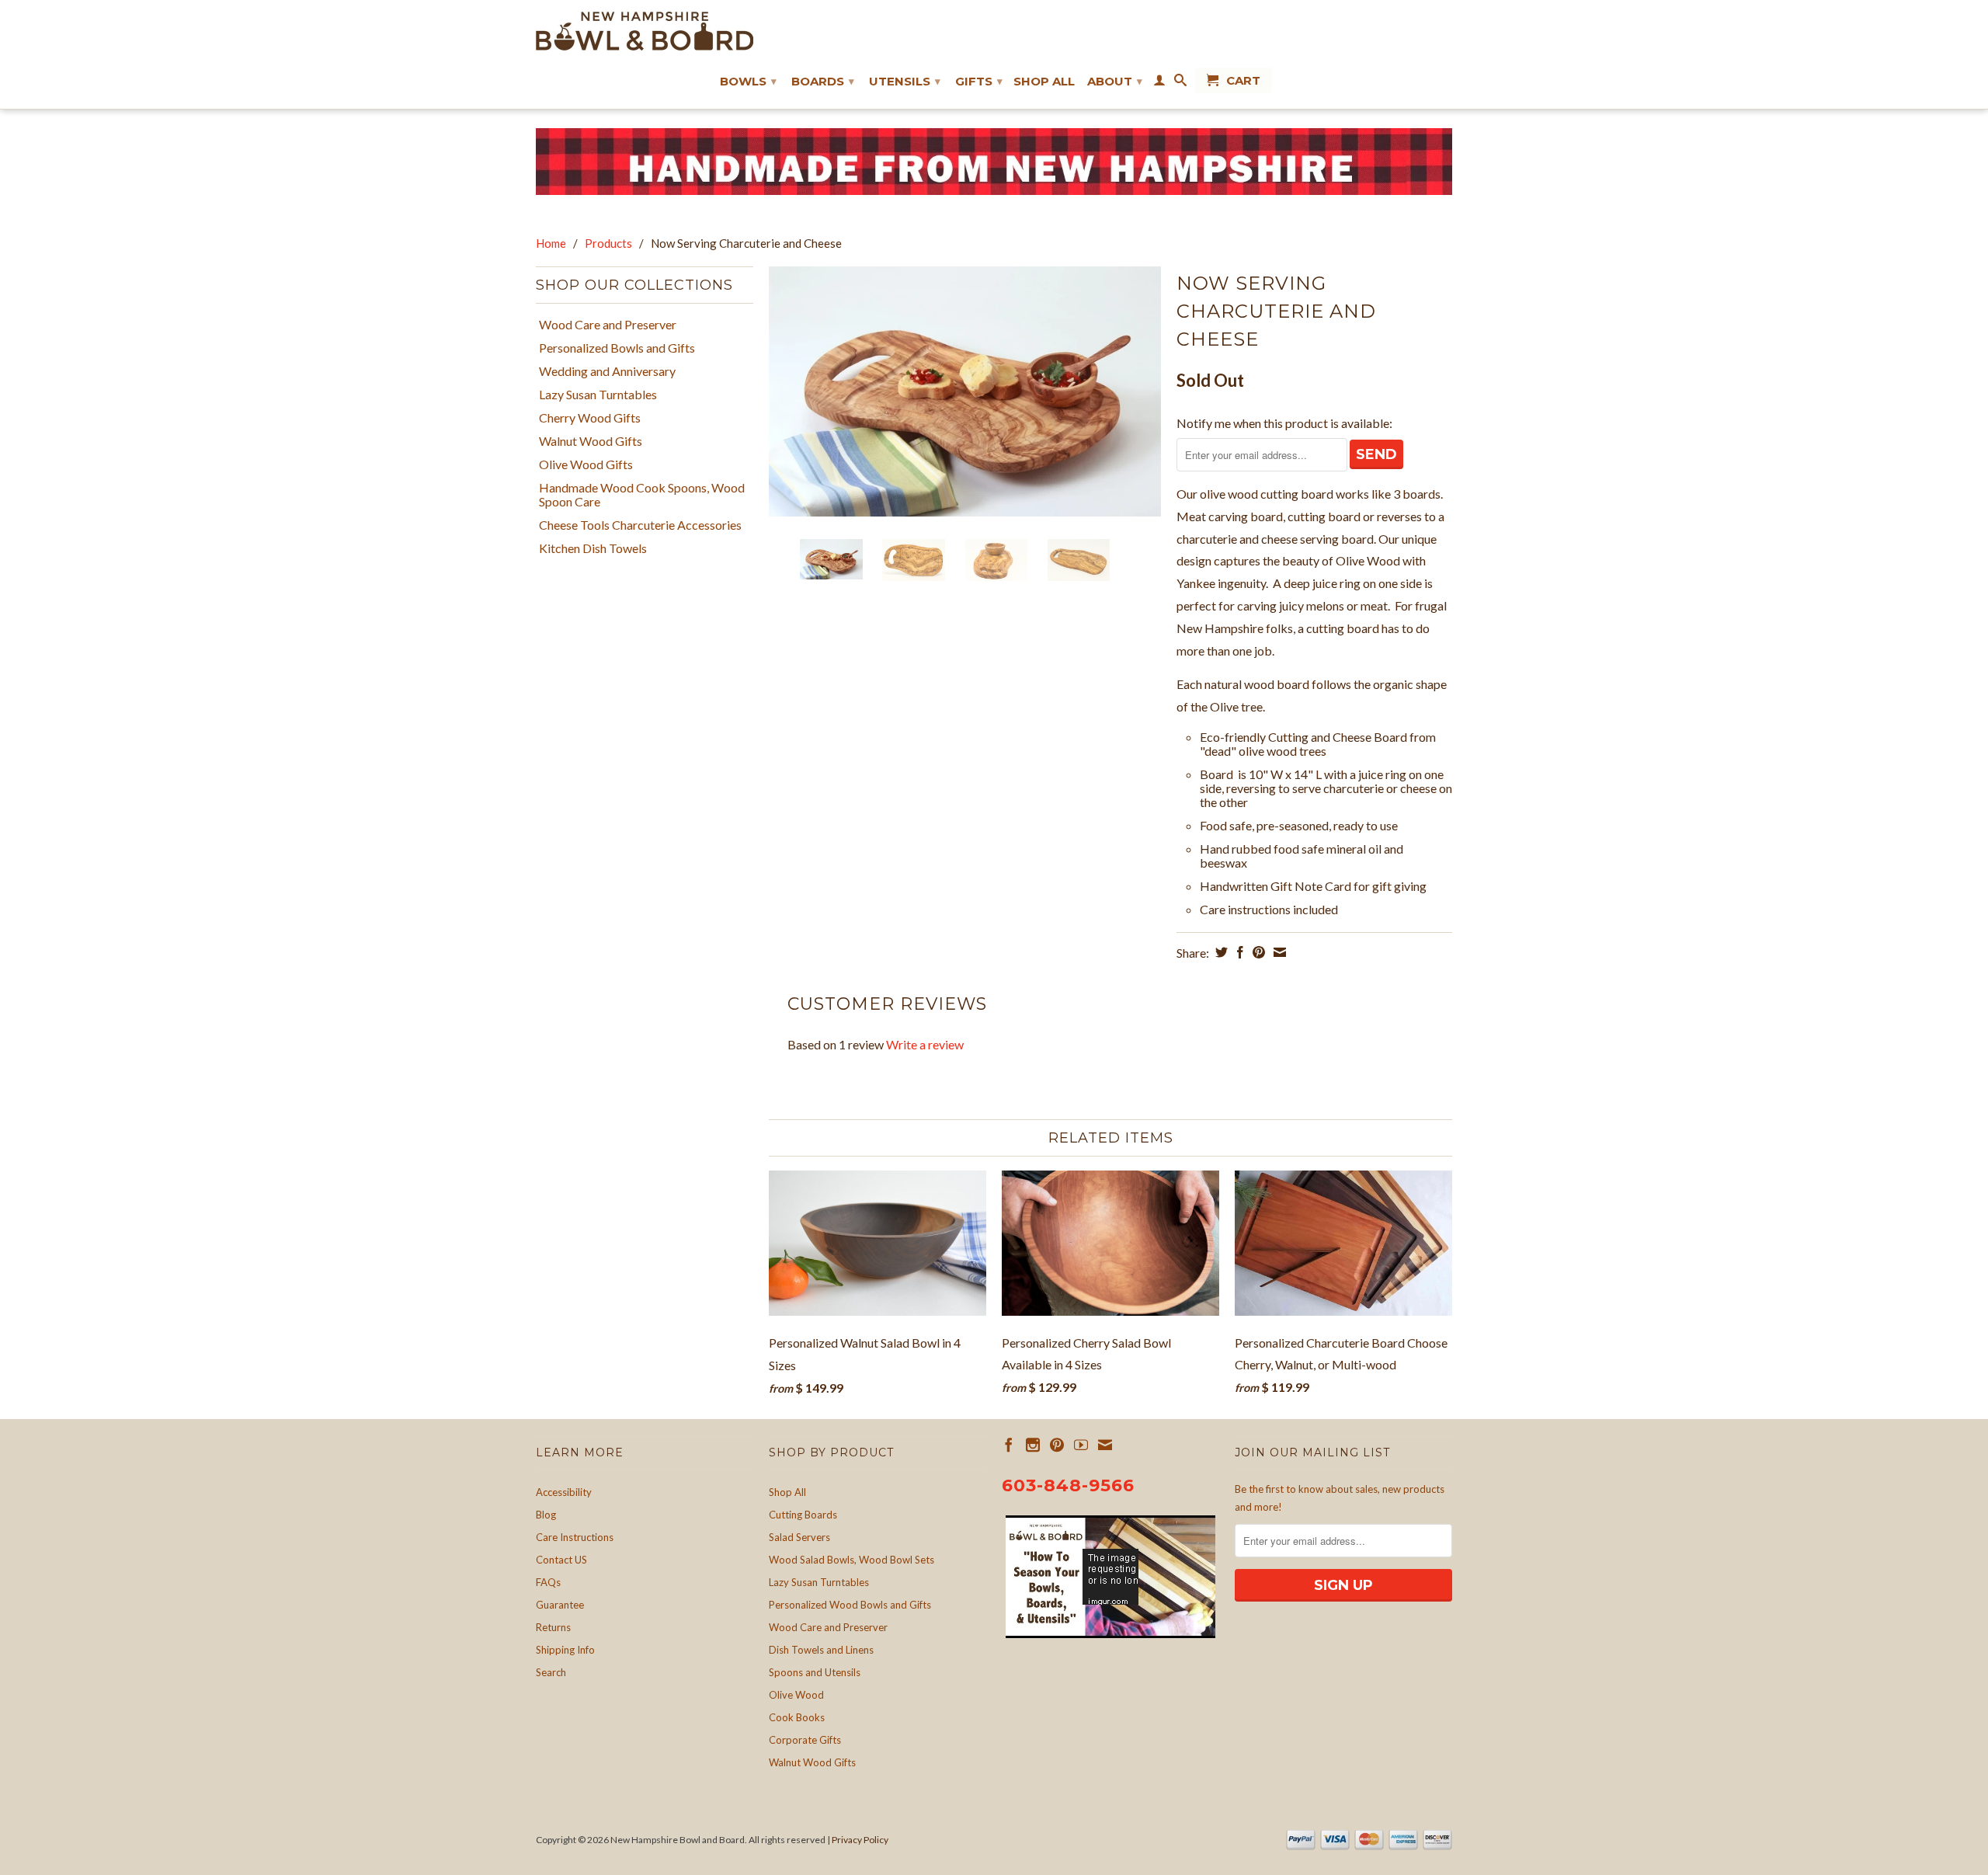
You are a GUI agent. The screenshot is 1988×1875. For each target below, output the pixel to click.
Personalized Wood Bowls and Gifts (850, 1605)
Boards (823, 81)
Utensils (905, 81)
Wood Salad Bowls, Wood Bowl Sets (852, 1560)
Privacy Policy (860, 1840)
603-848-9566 (1068, 1485)
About (1115, 81)
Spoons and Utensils (815, 1672)
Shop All (1044, 82)
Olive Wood (796, 1695)
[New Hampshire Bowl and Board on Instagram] (1033, 1445)
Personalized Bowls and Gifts (617, 348)
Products (608, 243)
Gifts (979, 81)
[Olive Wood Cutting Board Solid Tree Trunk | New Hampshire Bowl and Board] (965, 391)
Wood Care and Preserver (608, 325)
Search (551, 1672)
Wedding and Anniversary (607, 371)
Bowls (748, 81)
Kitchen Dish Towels (593, 548)
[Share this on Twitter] (1220, 952)
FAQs (548, 1582)
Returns (553, 1627)
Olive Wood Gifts (586, 464)
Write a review (925, 1044)
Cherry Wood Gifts (590, 418)
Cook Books (797, 1717)
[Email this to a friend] (1278, 952)
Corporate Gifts (805, 1740)
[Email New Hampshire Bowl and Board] (1105, 1445)
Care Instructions (575, 1537)
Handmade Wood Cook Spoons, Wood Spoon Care (642, 495)
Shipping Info (565, 1650)
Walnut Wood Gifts (591, 441)
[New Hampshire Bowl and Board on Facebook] (1009, 1445)
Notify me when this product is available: (1284, 423)
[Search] (1180, 83)
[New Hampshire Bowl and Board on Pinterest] (1057, 1445)
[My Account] (1159, 83)
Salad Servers (799, 1537)
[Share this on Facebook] (1238, 952)
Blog (546, 1515)
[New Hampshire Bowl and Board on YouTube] (1081, 1445)
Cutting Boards (803, 1515)
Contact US (561, 1560)
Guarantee (560, 1605)
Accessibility (564, 1492)
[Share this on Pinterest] (1257, 952)
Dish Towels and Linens (821, 1650)
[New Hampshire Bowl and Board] (645, 31)
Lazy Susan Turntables (598, 395)
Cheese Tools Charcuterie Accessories (640, 525)
